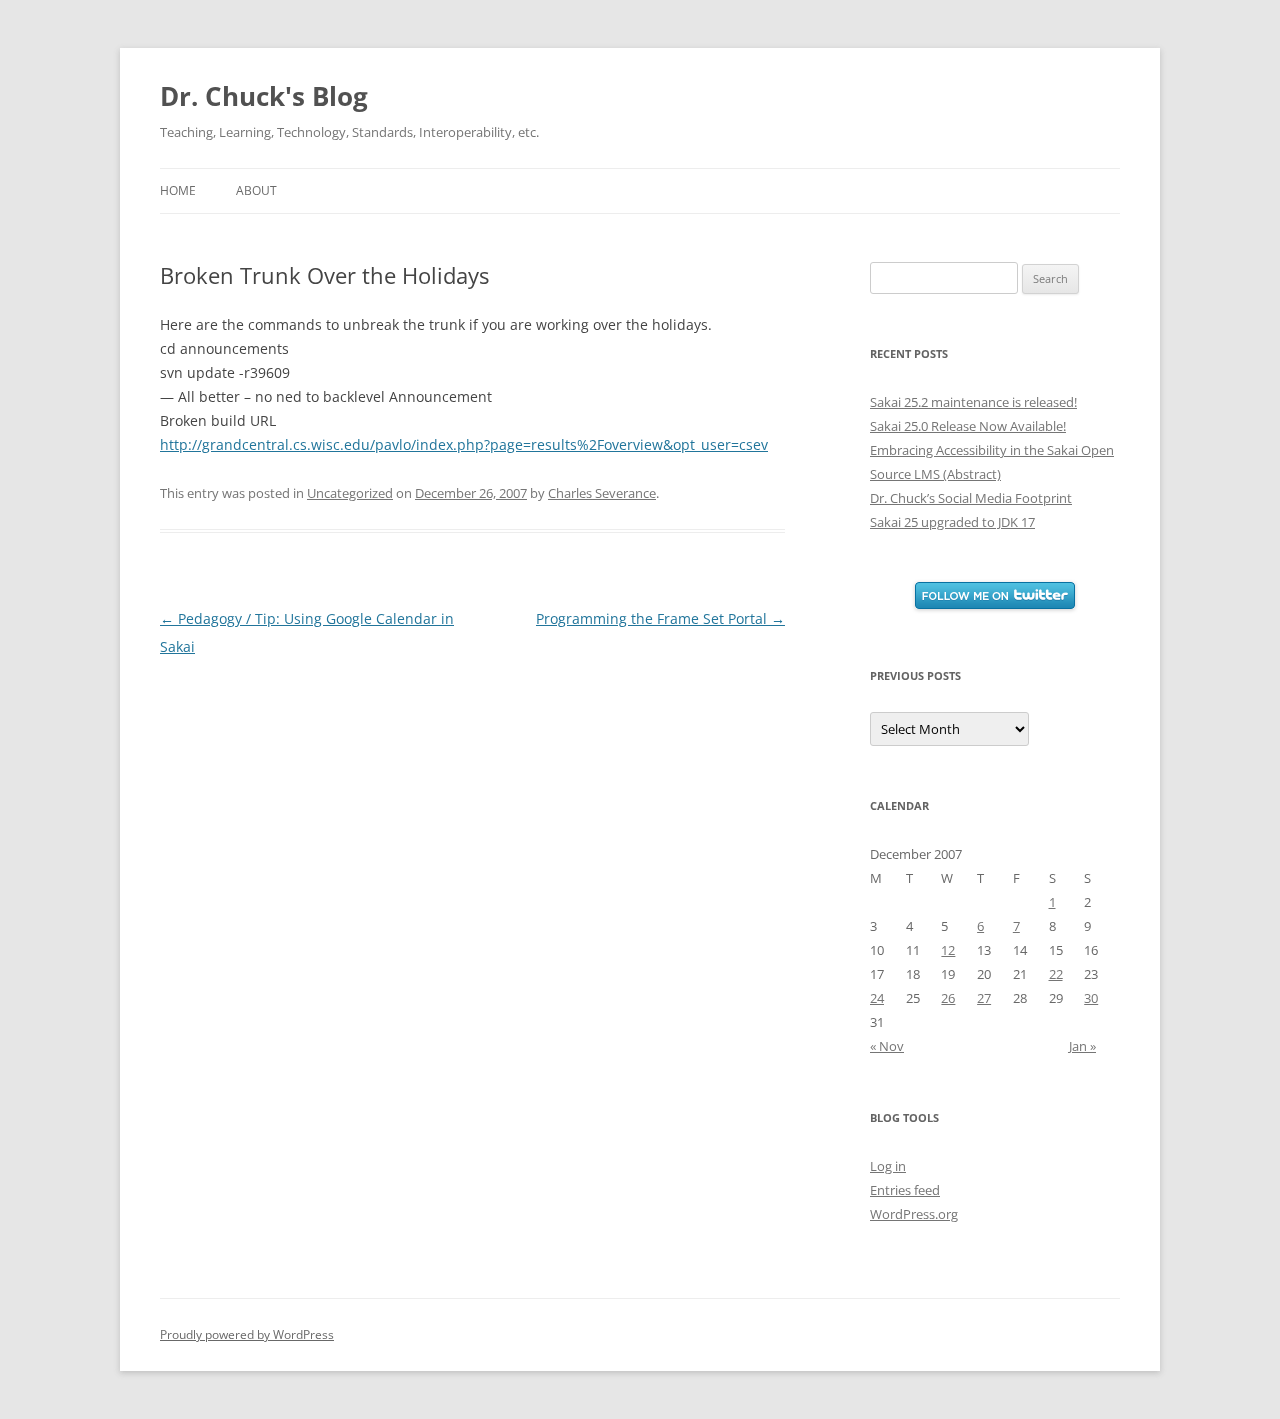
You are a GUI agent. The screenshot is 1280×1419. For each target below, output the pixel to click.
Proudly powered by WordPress (247, 1334)
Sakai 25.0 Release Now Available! (968, 426)
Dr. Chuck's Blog (264, 96)
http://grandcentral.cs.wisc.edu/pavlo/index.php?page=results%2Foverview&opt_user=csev (464, 444)
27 (984, 998)
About (256, 190)
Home (178, 190)
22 (1056, 974)
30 (1091, 998)
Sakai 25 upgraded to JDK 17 (952, 522)
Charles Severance (602, 493)
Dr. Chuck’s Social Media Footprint (971, 498)
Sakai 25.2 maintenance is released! (973, 402)
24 (877, 998)
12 (948, 950)
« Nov (887, 1046)
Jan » (1082, 1046)
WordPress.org (914, 1214)
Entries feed (905, 1190)
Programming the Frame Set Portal (660, 618)
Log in (888, 1166)
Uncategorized (350, 493)
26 (948, 998)
